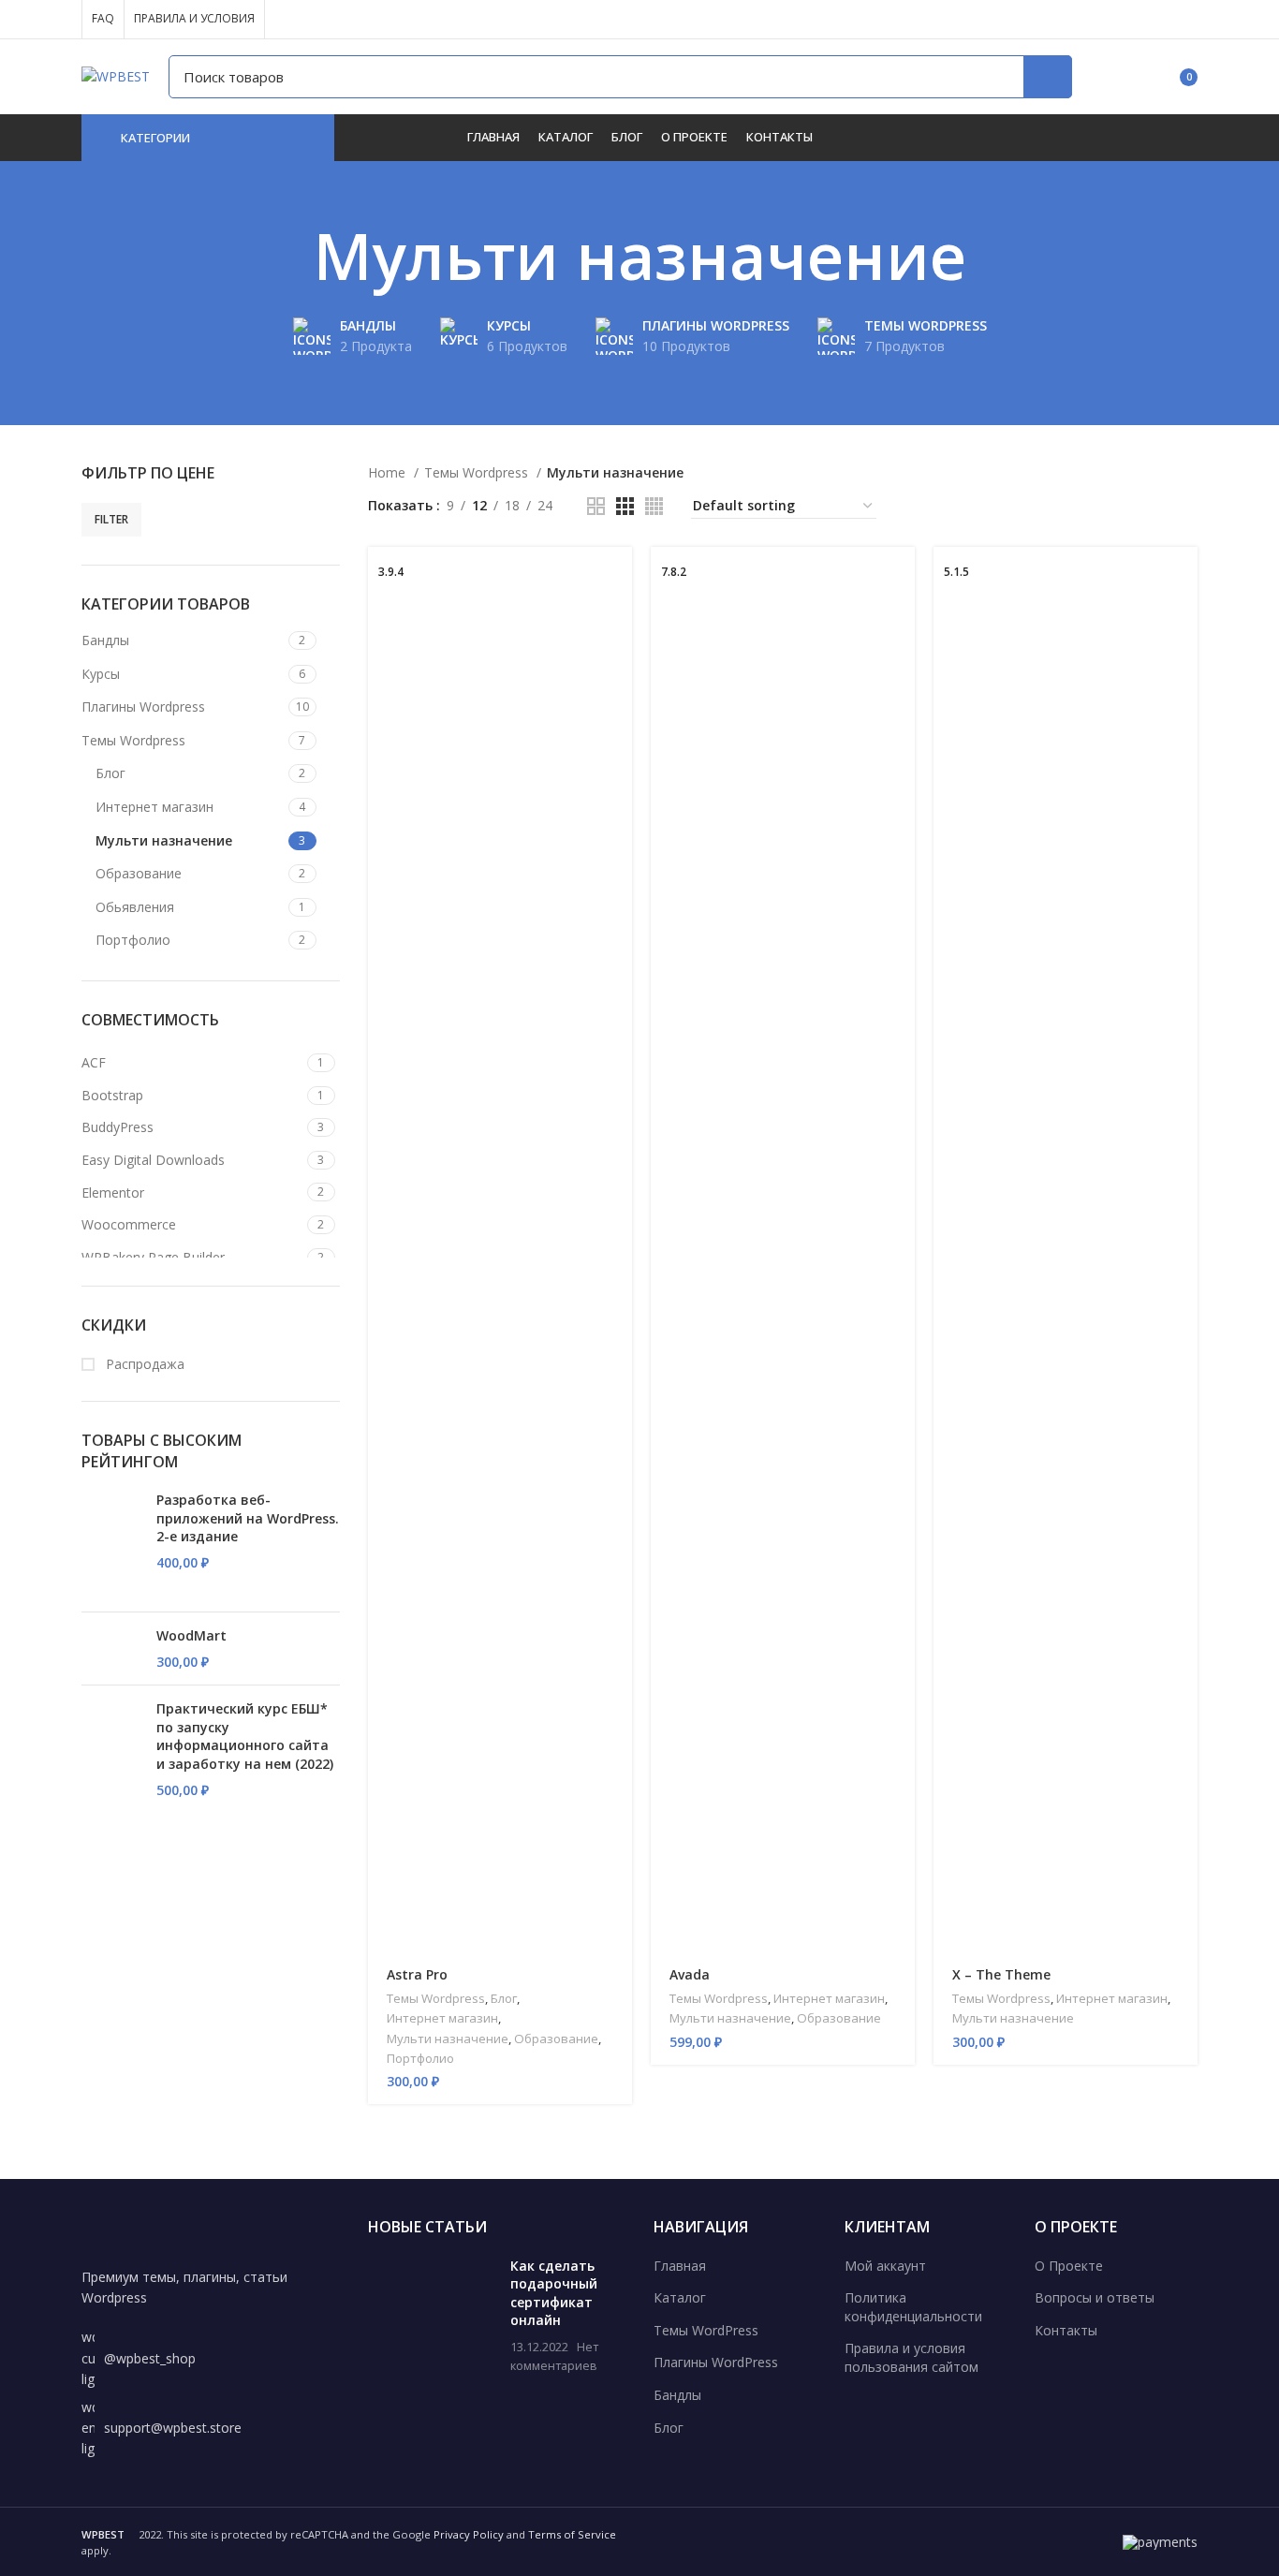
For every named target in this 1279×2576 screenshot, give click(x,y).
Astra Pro (417, 1974)
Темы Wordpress (133, 740)
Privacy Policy (469, 2534)
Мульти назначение (164, 840)
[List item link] (211, 2358)
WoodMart (191, 1635)
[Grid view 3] (625, 506)
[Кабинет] (1098, 77)
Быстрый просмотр (618, 619)
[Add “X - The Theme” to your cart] (1183, 577)
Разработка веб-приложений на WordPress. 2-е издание (248, 1518)
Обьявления (135, 907)
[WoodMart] (112, 1649)
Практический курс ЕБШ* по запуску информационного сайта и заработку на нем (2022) (245, 1736)
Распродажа (143, 1364)
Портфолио (133, 940)
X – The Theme (1001, 1974)
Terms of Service (572, 2534)
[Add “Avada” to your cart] (901, 577)
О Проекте (1069, 2266)
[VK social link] (1165, 20)
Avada (690, 1974)
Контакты (1066, 2330)
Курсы (101, 674)
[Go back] (290, 256)
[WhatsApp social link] (1144, 20)
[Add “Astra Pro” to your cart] (618, 577)
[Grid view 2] (596, 506)
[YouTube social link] (1122, 20)
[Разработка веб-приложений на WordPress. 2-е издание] (112, 1544)
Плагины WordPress (716, 2362)
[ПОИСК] (1048, 77)
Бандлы (105, 640)
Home (389, 472)
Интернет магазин (154, 807)
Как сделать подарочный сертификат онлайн (554, 2293)
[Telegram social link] (1187, 20)
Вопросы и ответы (1095, 2297)
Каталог (680, 2297)
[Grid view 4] (654, 506)
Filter (111, 519)
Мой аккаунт (885, 2266)
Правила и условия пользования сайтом (911, 2357)
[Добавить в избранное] (618, 662)
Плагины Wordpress (143, 707)
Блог (110, 773)
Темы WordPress (706, 2330)
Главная (680, 2266)
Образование (139, 873)
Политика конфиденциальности (913, 2307)
